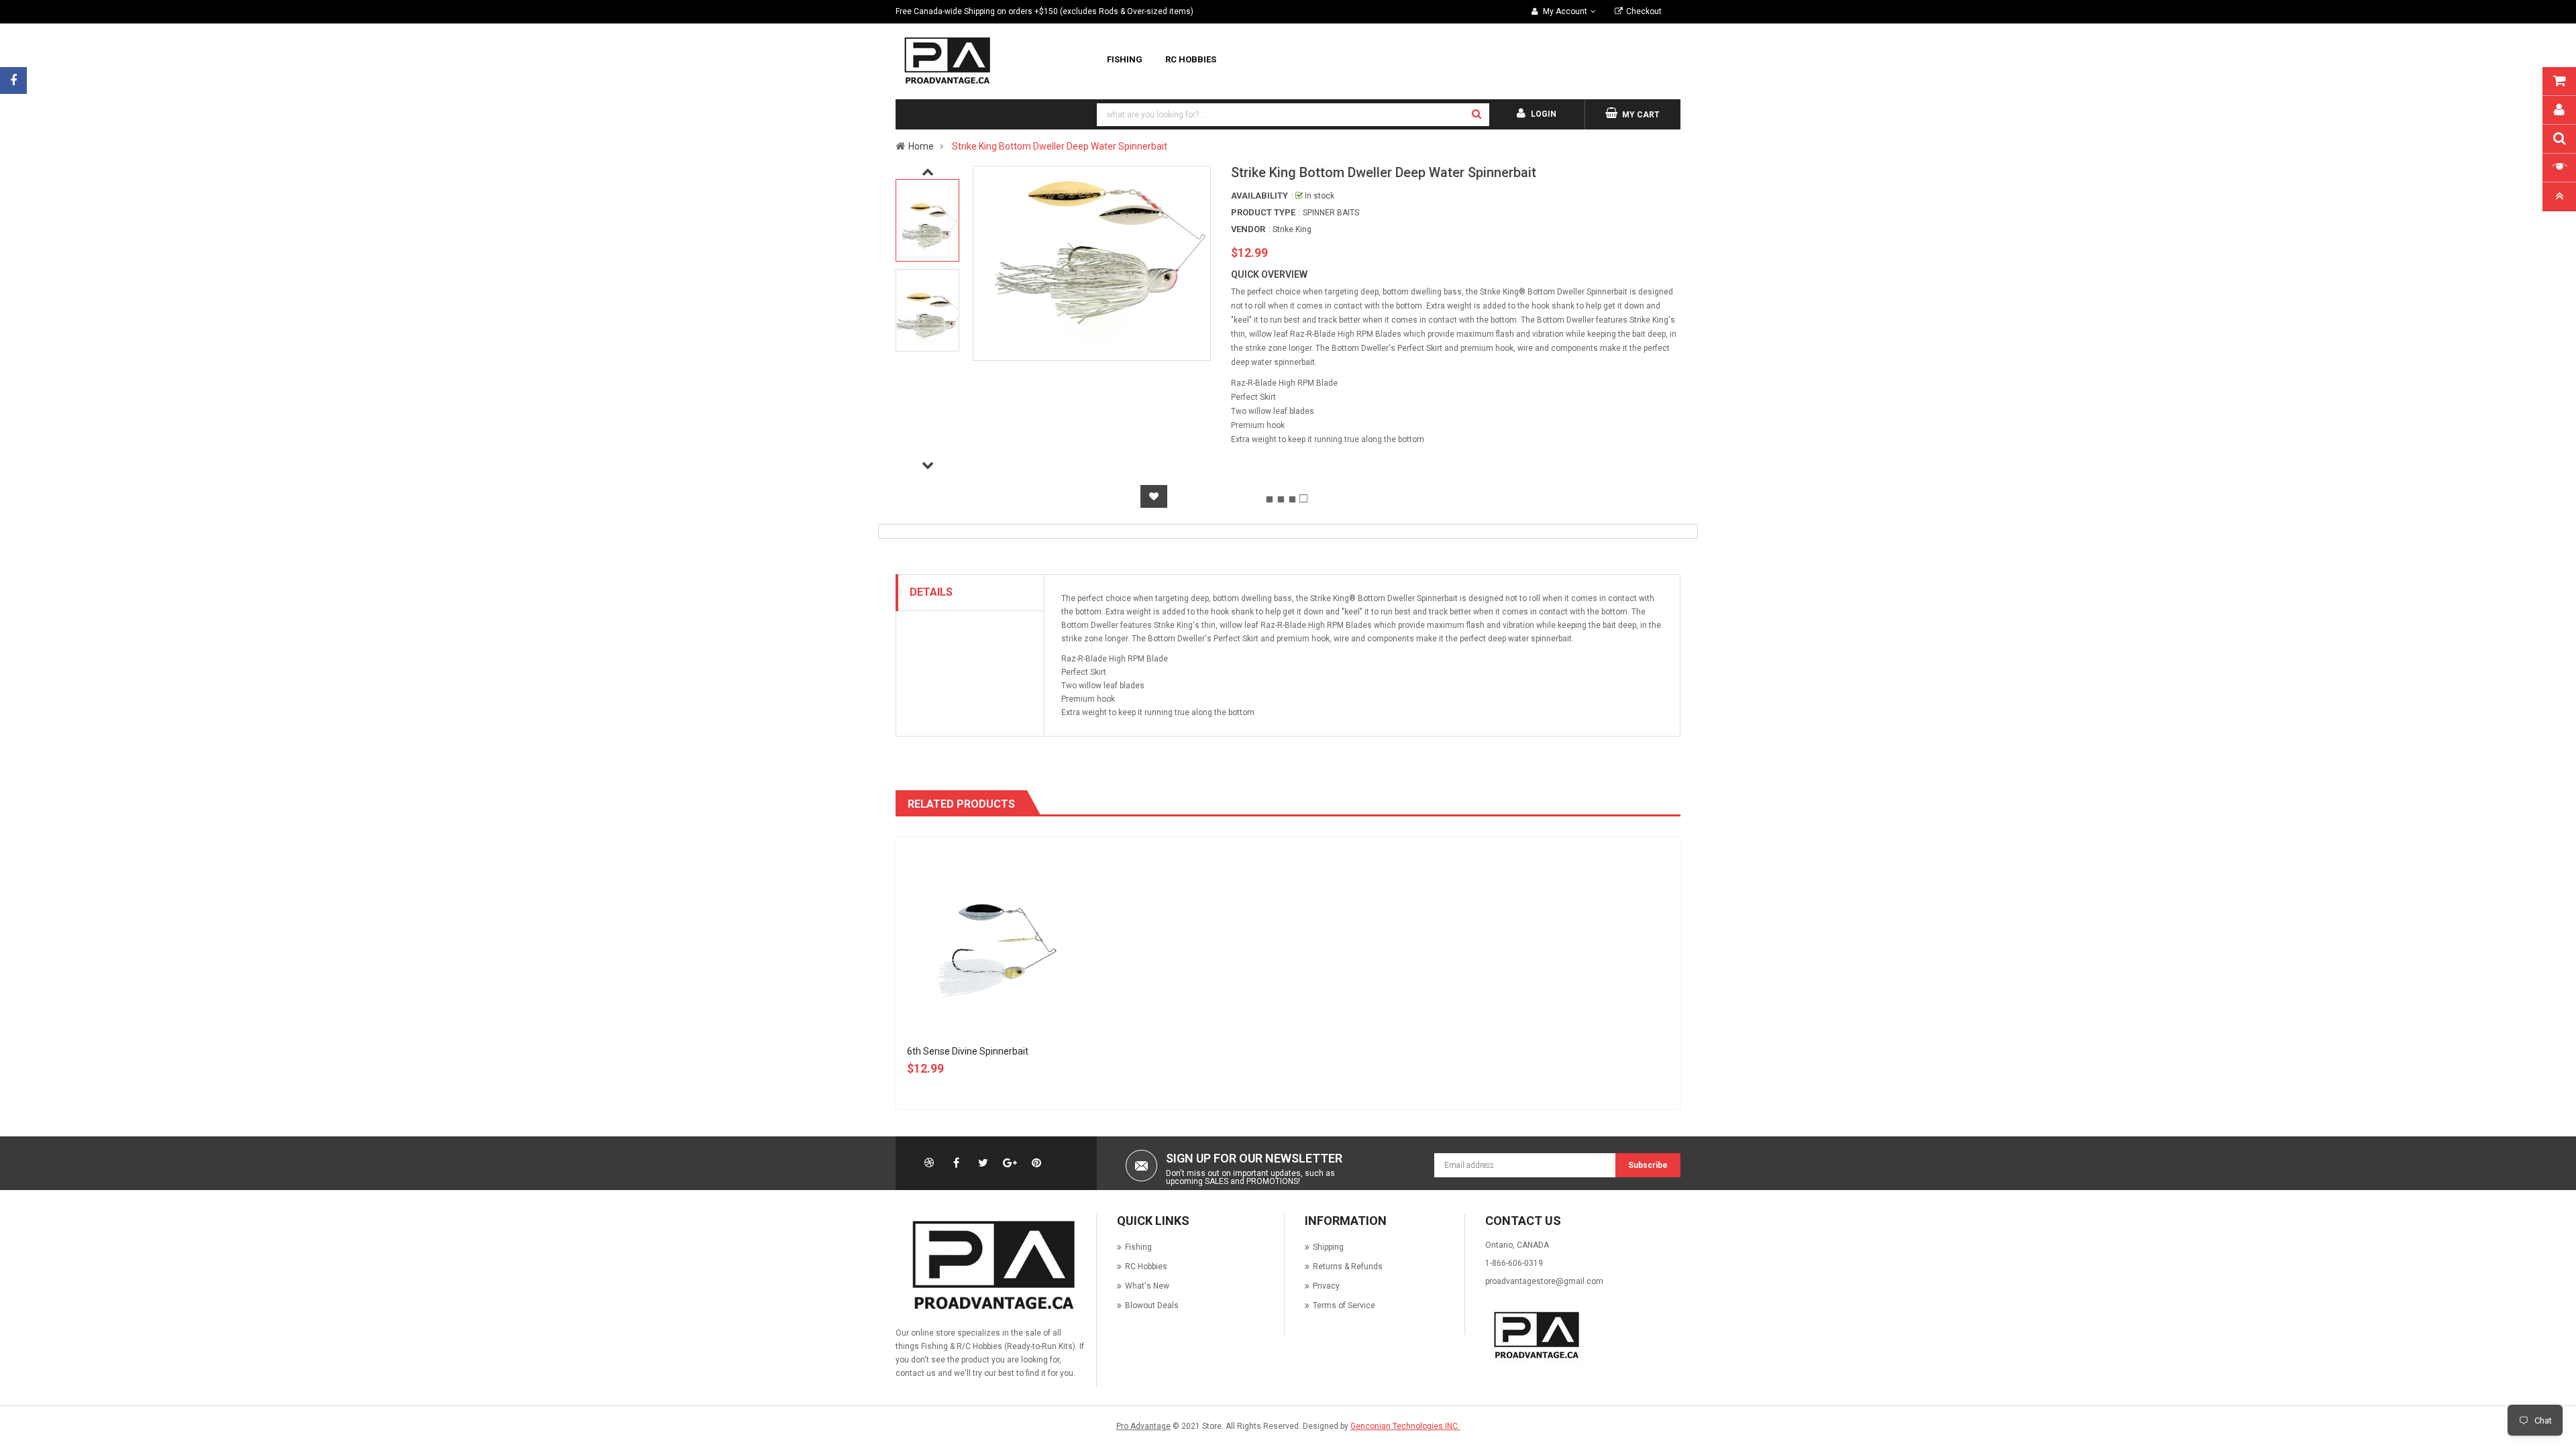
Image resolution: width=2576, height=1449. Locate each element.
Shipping (1328, 1247)
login (1544, 114)
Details (931, 592)
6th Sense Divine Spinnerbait (968, 1051)
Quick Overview (1269, 274)
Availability (1259, 196)
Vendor (1248, 229)
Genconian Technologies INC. (1405, 1426)
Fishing (1138, 1247)
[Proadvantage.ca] (991, 1265)
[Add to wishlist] (1154, 496)
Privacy (1326, 1286)
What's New (1147, 1286)
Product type (1263, 212)
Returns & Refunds (1348, 1267)
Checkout (1644, 11)
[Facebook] (13, 80)
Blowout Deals (1152, 1305)
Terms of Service (1344, 1305)
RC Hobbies (1146, 1267)
